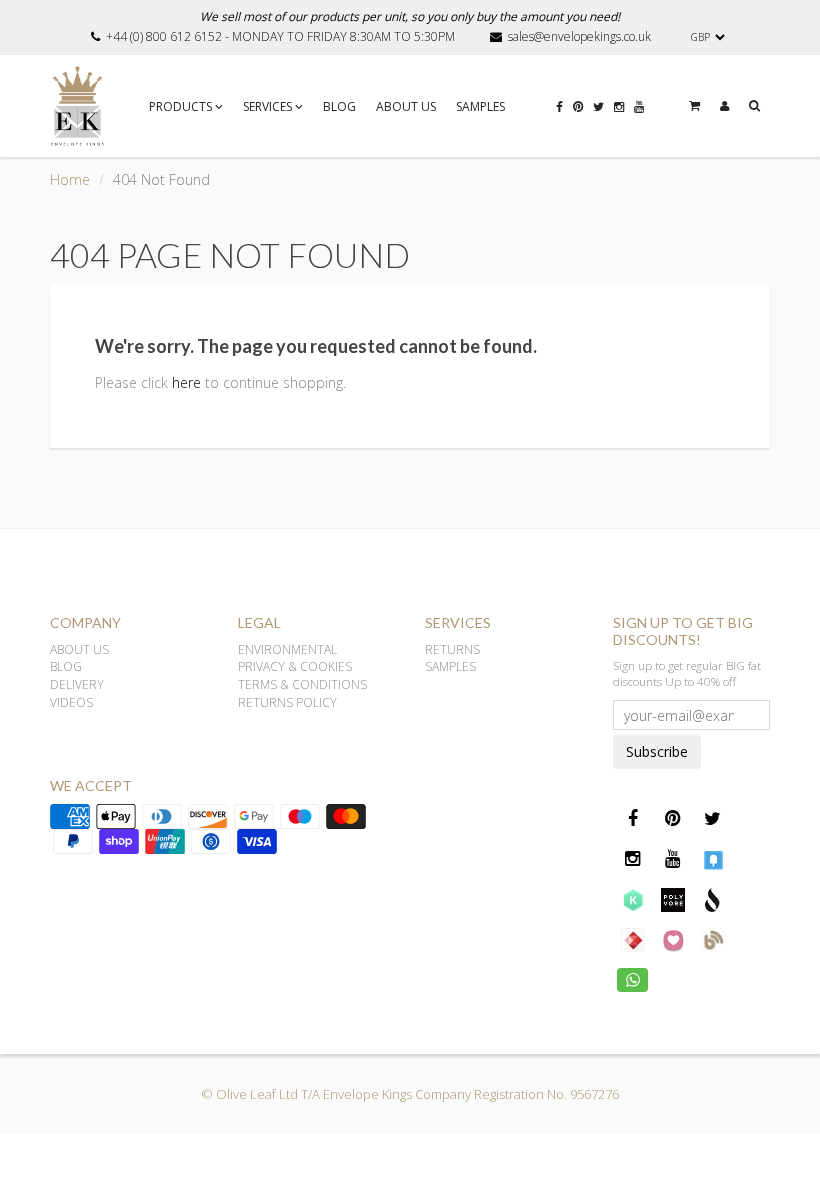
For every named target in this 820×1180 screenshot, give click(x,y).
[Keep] (633, 899)
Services (267, 106)
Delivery (77, 684)
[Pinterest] (578, 102)
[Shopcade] (713, 899)
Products (180, 106)
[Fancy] (713, 859)
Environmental (287, 649)
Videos (71, 702)
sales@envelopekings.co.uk (579, 37)
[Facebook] (559, 102)
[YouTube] (639, 102)
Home (70, 179)
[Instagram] (619, 102)
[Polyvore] (673, 899)
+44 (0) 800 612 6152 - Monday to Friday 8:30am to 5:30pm (280, 37)
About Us (406, 106)
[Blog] (713, 939)
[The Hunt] (633, 939)
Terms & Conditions (302, 684)
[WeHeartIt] (673, 939)
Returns (452, 649)
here (186, 382)
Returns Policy (287, 702)
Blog (339, 106)
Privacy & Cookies (295, 666)
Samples (480, 106)
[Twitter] (598, 102)
